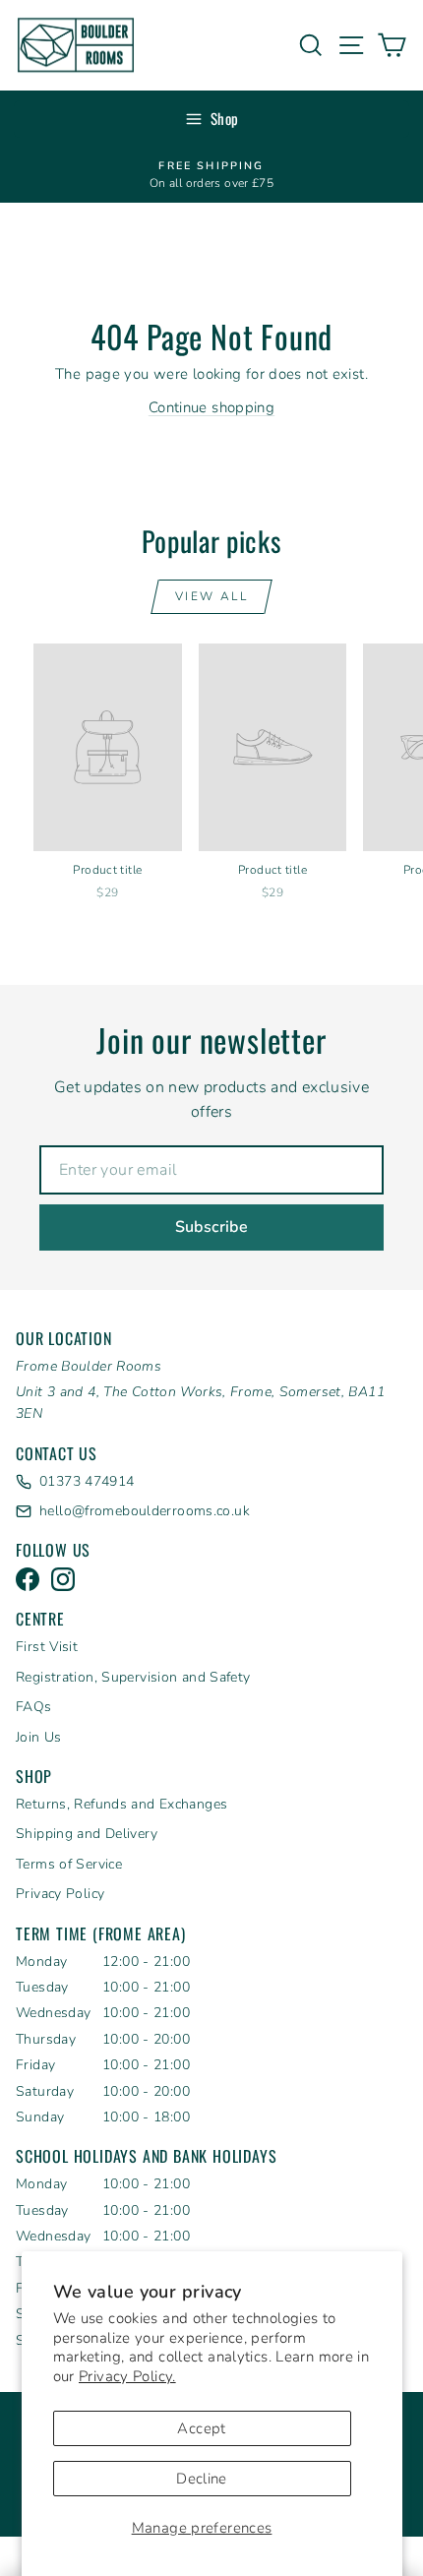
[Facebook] (28, 1579)
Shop (225, 118)
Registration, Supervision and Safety (133, 1677)
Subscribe (212, 1227)
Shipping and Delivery (87, 1834)
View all (211, 596)
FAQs (34, 1707)
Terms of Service (69, 1864)
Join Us (39, 1737)
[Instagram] (63, 1579)
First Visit (47, 1647)
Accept (201, 2428)
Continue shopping (211, 407)
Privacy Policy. (127, 2376)
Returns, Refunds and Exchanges (121, 1804)
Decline (202, 2479)
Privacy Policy (60, 1894)
